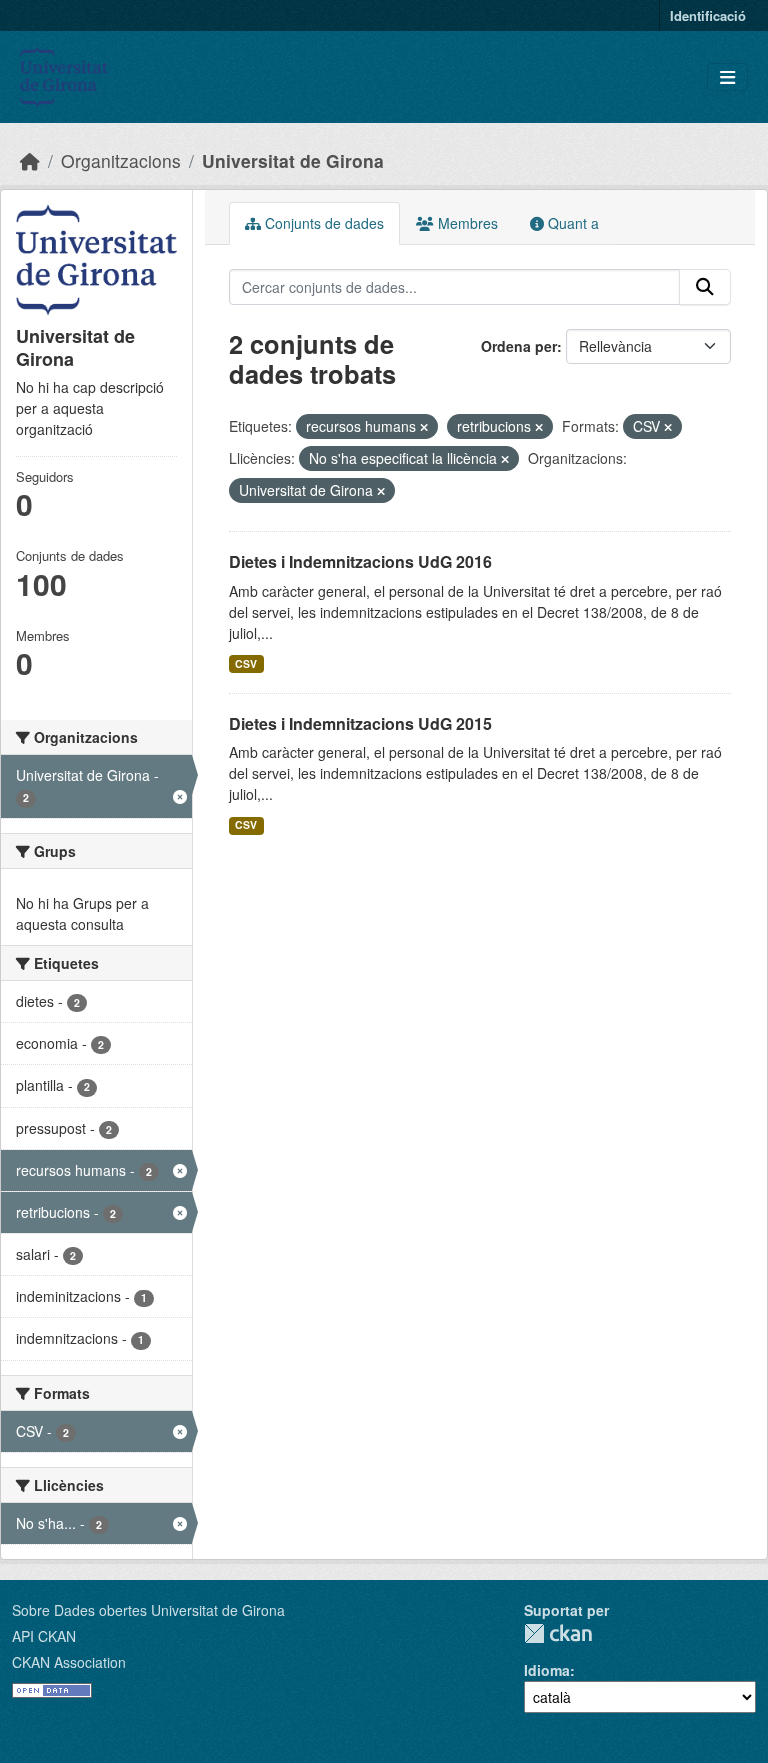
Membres (466, 223)
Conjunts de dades (322, 223)
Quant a (571, 223)
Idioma (547, 1670)
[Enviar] (705, 287)
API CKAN (44, 1636)
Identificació (708, 15)
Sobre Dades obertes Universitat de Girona (148, 1610)
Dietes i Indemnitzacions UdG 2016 (360, 561)
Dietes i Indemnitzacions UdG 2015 (360, 723)
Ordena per (519, 346)
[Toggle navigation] (727, 77)
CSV (246, 663)
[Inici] (30, 160)
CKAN (558, 1633)
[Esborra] (424, 427)
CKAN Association (69, 1662)
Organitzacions (121, 160)
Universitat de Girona (293, 160)
